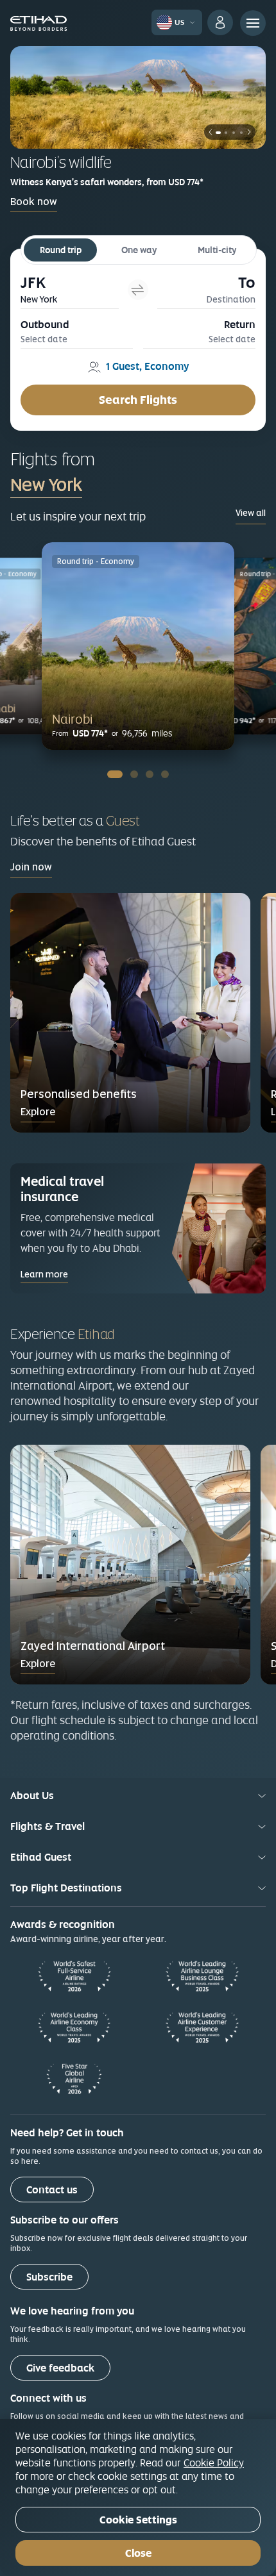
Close (138, 2553)
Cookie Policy (214, 2463)
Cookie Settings (138, 2520)
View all (251, 513)
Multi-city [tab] (217, 250)
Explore (38, 1112)
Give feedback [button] (60, 2368)
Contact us (52, 2190)
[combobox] (102, 485)
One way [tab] (139, 250)
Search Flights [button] (138, 400)
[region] (138, 2497)
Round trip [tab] (61, 250)
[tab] (70, 289)
